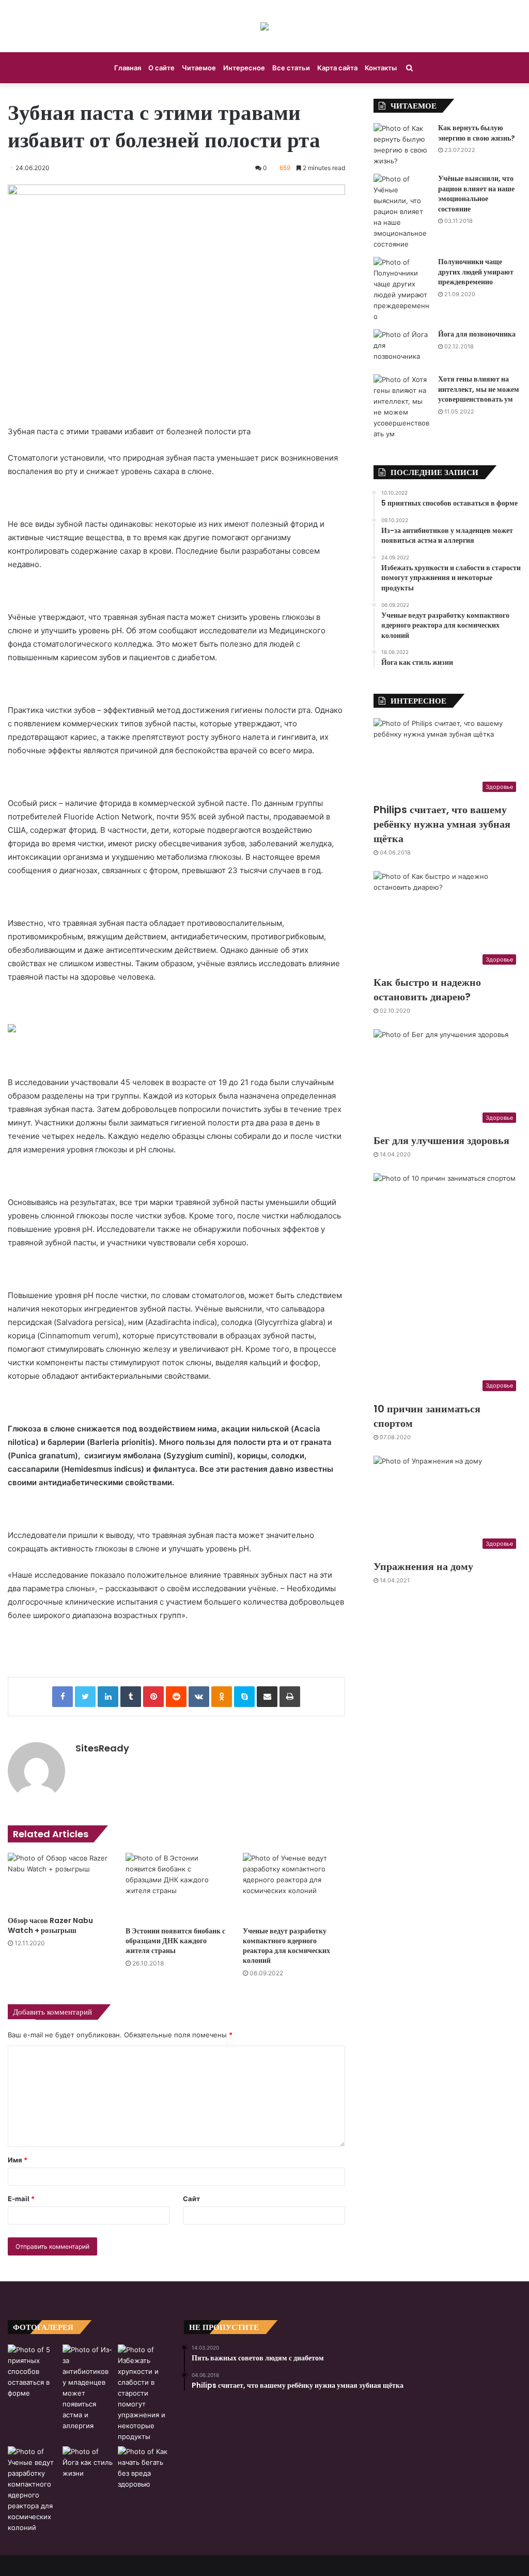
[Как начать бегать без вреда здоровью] (143, 2468)
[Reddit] (176, 1697)
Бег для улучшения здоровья (441, 1140)
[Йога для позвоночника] (402, 348)
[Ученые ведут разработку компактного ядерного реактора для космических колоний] (294, 1887)
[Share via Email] (267, 1697)
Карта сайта (337, 68)
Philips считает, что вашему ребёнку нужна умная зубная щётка (442, 824)
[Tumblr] (131, 1697)
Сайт (191, 2199)
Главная (128, 68)
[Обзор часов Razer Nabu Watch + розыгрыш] (59, 1882)
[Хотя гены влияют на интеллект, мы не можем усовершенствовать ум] (402, 407)
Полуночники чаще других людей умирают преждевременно (476, 272)
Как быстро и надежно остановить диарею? (427, 989)
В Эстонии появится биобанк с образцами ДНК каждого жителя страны (175, 1941)
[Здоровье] (264, 26)
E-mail (21, 2199)
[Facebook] (63, 1697)
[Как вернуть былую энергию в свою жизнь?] (402, 145)
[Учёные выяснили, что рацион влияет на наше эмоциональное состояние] (402, 212)
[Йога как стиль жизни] (88, 2463)
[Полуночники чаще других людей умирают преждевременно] (402, 289)
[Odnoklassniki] (222, 1697)
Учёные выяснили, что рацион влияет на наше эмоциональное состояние (476, 194)
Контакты (381, 68)
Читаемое (199, 68)
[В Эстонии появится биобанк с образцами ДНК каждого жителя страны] (177, 1887)
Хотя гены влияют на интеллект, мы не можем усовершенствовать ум (479, 389)
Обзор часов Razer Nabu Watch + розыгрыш (50, 1925)
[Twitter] (85, 1697)
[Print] (290, 1697)
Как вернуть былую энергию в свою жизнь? (477, 133)
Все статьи (291, 68)
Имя (18, 2160)
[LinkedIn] (108, 1697)
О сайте (161, 68)
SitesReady (102, 1748)
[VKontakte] (199, 1697)
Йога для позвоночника (477, 334)
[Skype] (244, 1697)
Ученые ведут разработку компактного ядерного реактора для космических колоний (286, 1946)
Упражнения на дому (423, 1566)
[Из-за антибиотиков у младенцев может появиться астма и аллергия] (88, 2388)
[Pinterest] (153, 1697)
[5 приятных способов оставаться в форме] (33, 2372)
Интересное (244, 68)
